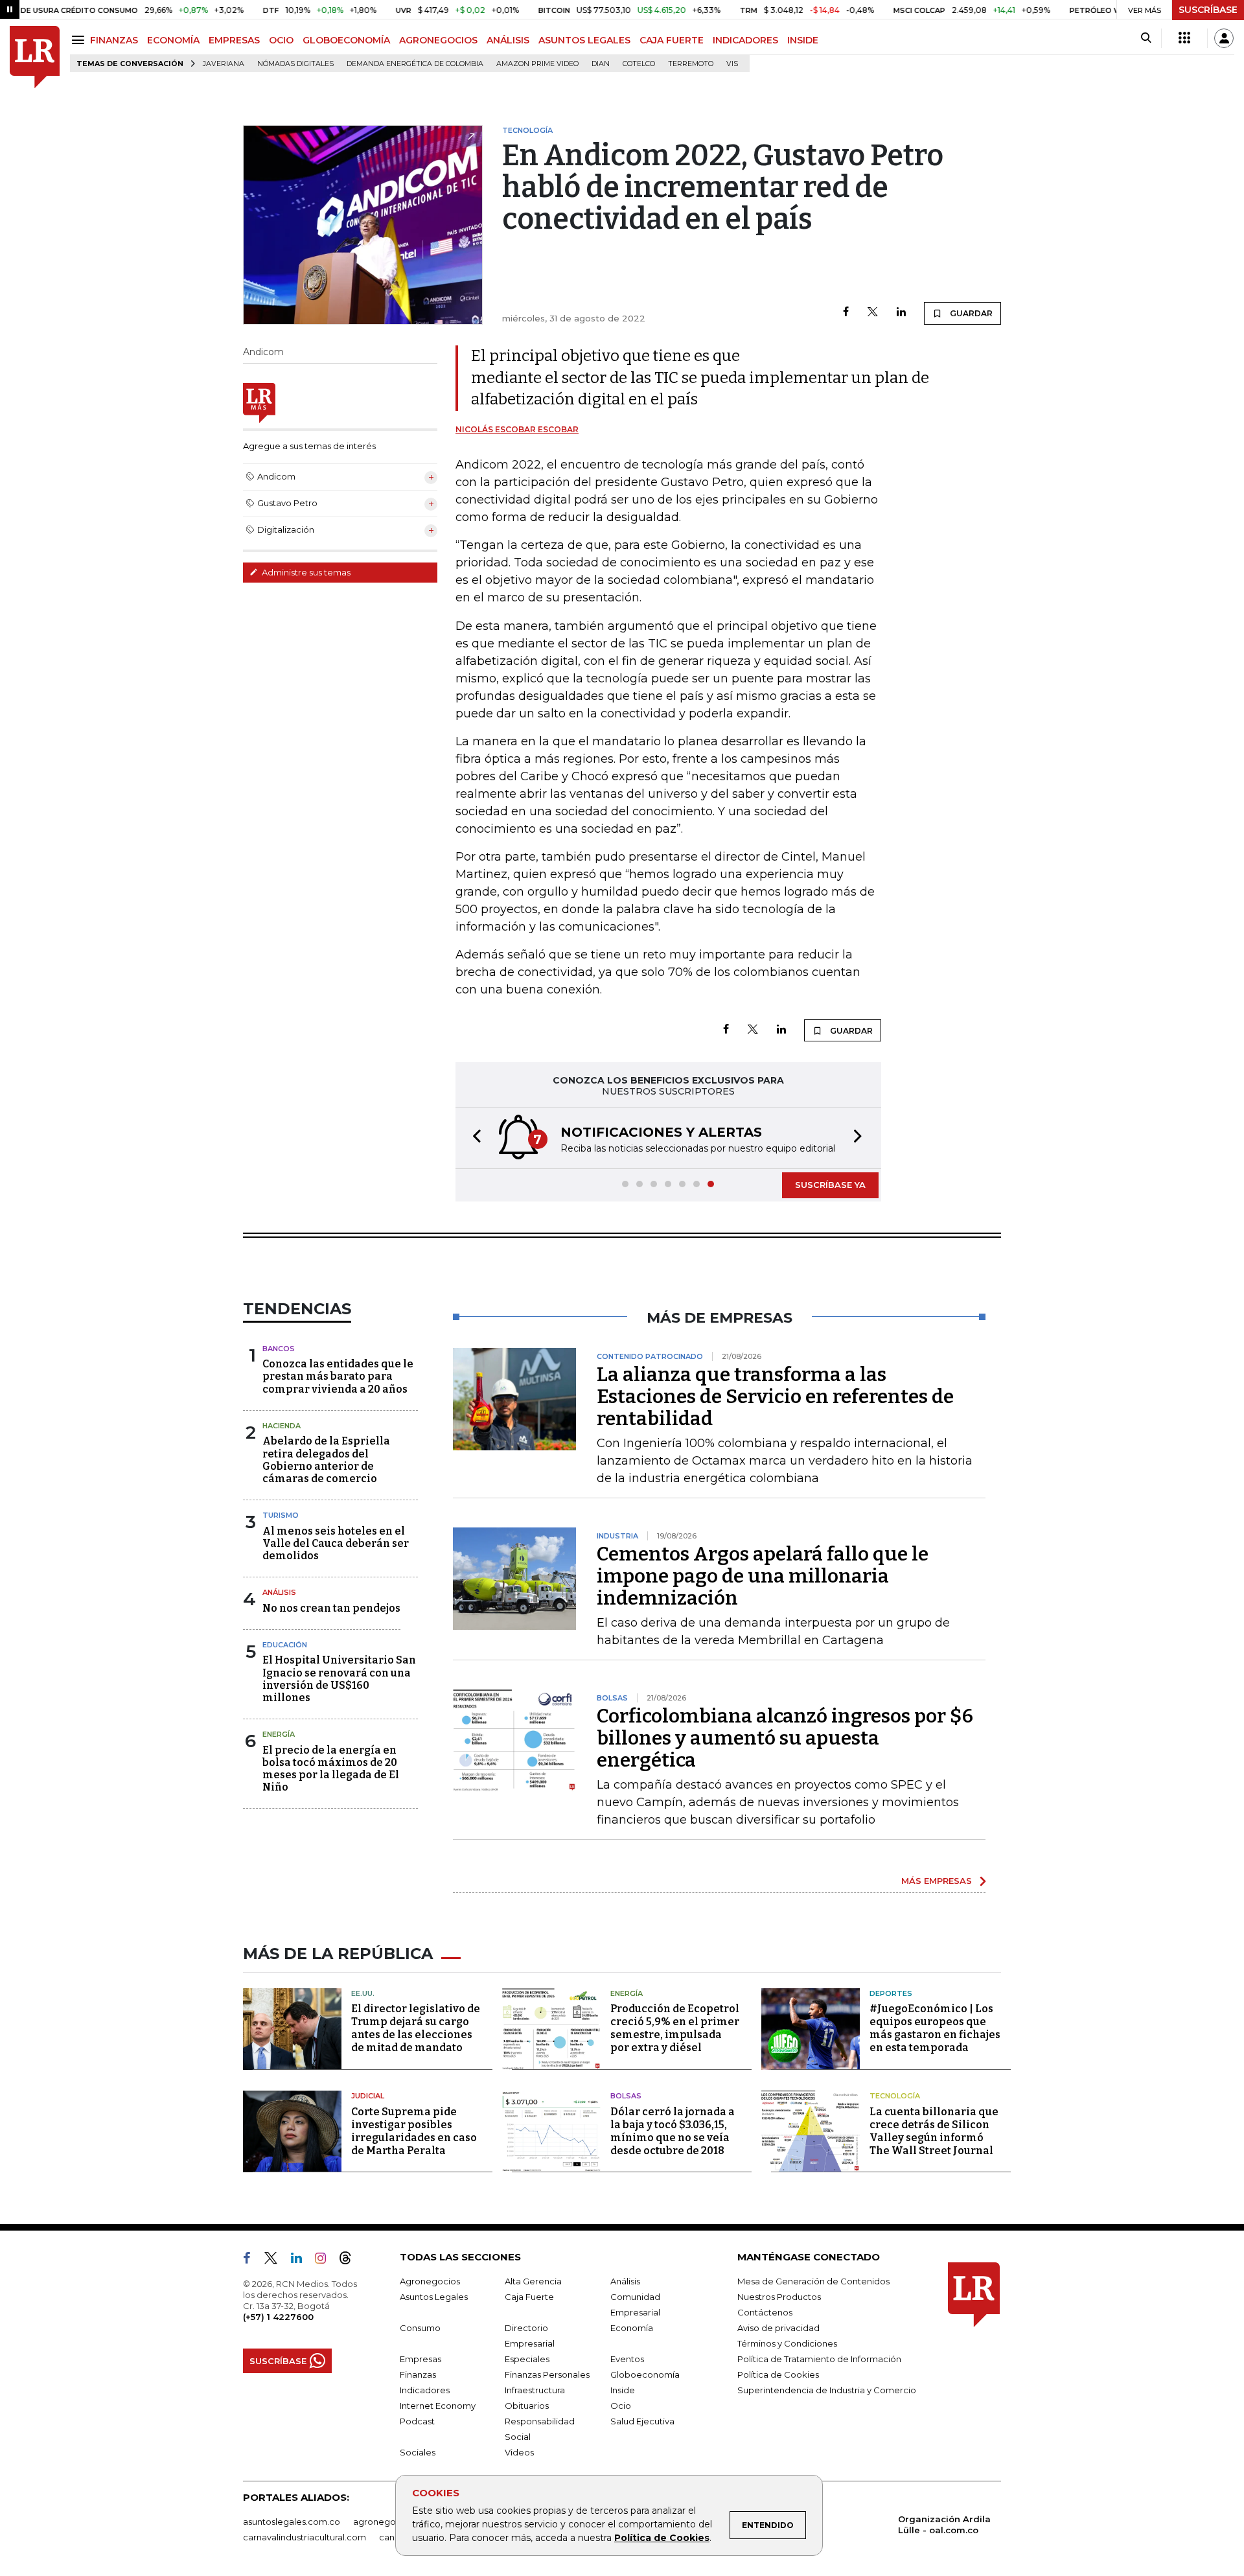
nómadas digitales (295, 64)
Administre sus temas (305, 572)
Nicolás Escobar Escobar (517, 429)
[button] (473, 1138)
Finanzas (418, 2374)
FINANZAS (114, 40)
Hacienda (282, 1426)
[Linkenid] (302, 2260)
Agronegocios (430, 2281)
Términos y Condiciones (787, 2343)
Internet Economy (438, 2406)
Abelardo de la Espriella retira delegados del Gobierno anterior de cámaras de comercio (326, 1460)
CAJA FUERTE (672, 40)
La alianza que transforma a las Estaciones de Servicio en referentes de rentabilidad (775, 1397)
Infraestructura (535, 2390)
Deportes (891, 1993)
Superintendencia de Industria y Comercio (827, 2390)
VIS (732, 64)
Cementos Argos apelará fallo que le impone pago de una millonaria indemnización (763, 1576)
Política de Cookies (662, 2538)
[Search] (1146, 38)
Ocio (621, 2406)
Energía (279, 1734)
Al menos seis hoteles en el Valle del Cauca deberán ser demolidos (336, 1543)
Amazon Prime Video (537, 64)
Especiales (527, 2359)
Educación (285, 1645)
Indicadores (425, 2390)
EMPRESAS (234, 40)
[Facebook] (846, 313)
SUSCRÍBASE (1208, 10)
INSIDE (803, 40)
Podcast (417, 2421)
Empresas (420, 2359)
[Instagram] (326, 2260)
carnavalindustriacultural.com (305, 2537)
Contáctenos (765, 2312)
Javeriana (224, 64)
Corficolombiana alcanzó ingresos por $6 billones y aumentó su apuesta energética (785, 1738)
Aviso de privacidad (778, 2328)
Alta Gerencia (533, 2281)
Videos (519, 2452)
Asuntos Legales (434, 2297)
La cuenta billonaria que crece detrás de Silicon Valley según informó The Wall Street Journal (934, 2131)
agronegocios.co (389, 2522)
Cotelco (639, 64)
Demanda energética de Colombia (415, 64)
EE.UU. (363, 1993)
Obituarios (527, 2406)
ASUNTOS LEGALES (584, 40)
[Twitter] (873, 313)
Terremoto (691, 64)
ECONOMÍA (173, 40)
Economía (632, 2328)
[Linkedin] (901, 313)
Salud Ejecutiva (642, 2421)
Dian (601, 64)
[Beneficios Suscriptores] (1184, 38)
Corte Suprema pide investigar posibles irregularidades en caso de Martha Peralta (414, 2131)
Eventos (627, 2359)
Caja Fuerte (529, 2297)
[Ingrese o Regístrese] (1224, 38)
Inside (623, 2390)
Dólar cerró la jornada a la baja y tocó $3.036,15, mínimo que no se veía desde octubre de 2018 (673, 2131)
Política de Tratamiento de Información (819, 2359)
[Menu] (80, 40)
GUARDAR (970, 313)
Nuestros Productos (779, 2297)
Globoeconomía (645, 2374)
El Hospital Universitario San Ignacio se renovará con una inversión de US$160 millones (339, 1679)
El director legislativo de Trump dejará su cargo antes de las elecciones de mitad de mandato (416, 2028)
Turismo (281, 1515)
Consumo (420, 2328)
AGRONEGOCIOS (438, 40)
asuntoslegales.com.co (292, 2522)
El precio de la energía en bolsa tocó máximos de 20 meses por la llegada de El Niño (331, 1769)
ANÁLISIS (508, 40)
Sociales (418, 2452)
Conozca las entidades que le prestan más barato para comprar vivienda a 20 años (338, 1376)
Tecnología (895, 2096)
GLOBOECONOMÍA (346, 40)
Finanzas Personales (547, 2374)
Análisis (279, 1592)
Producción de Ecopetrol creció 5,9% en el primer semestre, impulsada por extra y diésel (675, 2028)
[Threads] (351, 2260)
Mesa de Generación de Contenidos (813, 2281)
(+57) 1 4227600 (278, 2317)
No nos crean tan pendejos (331, 1608)
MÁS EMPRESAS (937, 1881)
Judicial (368, 2096)
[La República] (35, 57)
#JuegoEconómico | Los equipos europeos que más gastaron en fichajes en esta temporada (935, 2028)
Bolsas (626, 2096)
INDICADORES (745, 40)
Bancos (279, 1349)
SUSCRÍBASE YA (830, 1185)
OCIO (281, 40)
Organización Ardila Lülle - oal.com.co (944, 2524)
